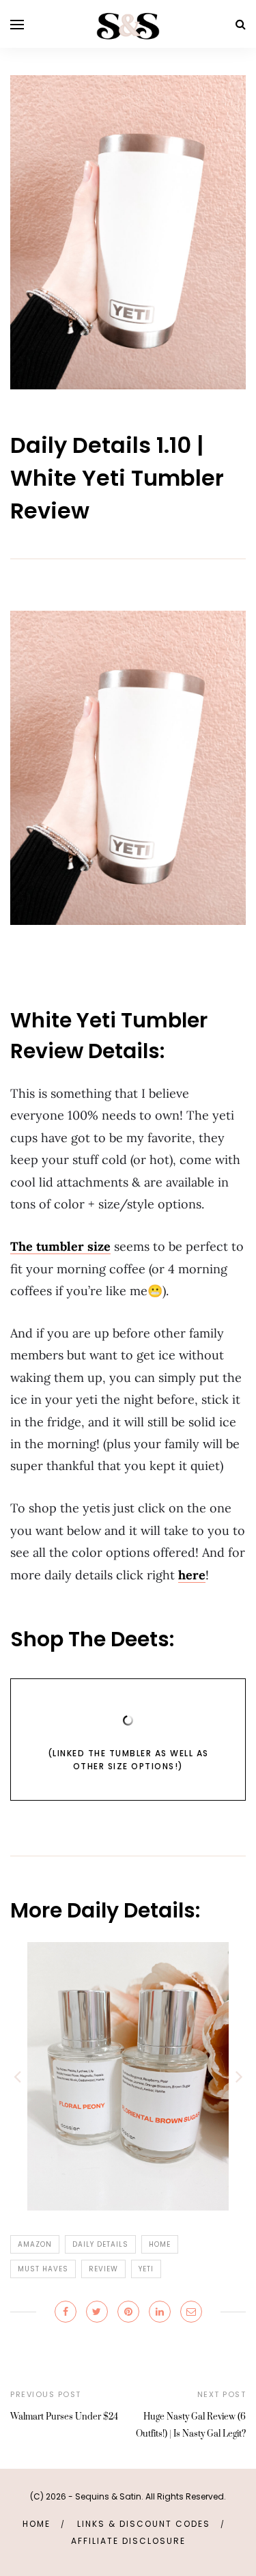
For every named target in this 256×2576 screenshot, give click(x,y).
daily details (100, 2244)
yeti (146, 2269)
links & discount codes (144, 2524)
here (192, 1575)
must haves (43, 2269)
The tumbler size (60, 1246)
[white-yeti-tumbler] (128, 231)
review (103, 2269)
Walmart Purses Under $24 (64, 2417)
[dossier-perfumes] (128, 2076)
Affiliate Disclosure (128, 2541)
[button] (17, 2076)
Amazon (35, 2244)
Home (37, 2524)
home (160, 2244)
